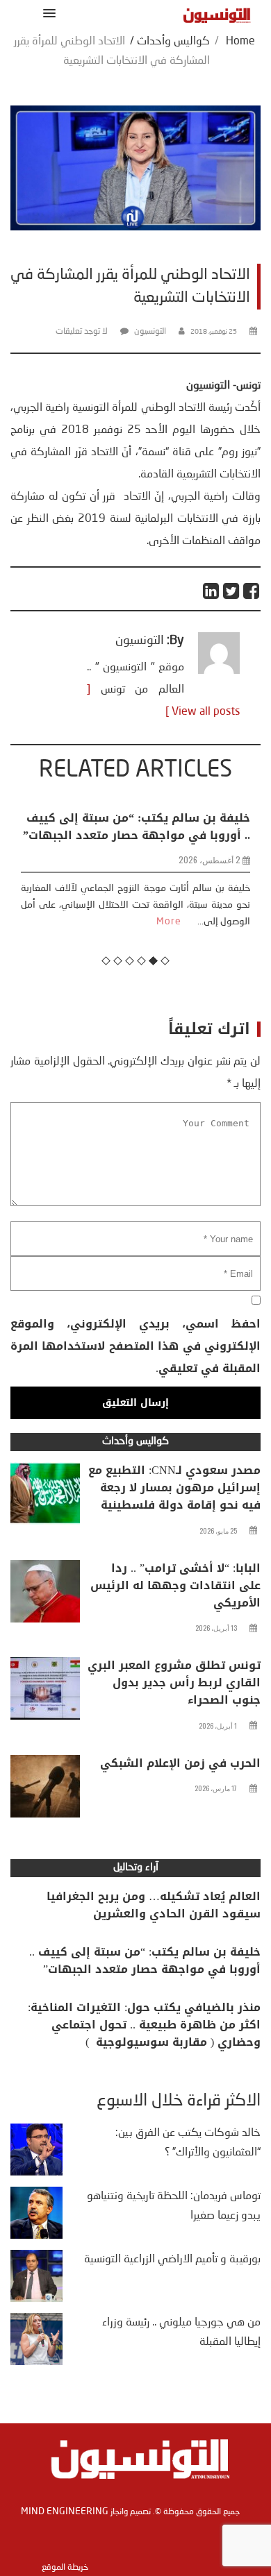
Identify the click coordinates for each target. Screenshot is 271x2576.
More (169, 922)
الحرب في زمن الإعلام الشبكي (180, 1763)
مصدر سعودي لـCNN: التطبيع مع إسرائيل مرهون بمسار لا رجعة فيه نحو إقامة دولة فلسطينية (174, 1488)
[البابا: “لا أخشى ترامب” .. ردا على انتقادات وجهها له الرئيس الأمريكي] (45, 1595)
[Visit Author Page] (219, 671)
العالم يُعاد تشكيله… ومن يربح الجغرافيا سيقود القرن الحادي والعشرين (154, 1905)
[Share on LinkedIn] (212, 591)
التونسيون (150, 332)
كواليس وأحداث (173, 42)
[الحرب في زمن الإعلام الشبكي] (45, 1790)
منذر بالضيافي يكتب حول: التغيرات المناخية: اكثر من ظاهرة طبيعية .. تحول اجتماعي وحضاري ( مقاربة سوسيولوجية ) (144, 2025)
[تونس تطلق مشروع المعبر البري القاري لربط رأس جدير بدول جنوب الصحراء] (45, 1692)
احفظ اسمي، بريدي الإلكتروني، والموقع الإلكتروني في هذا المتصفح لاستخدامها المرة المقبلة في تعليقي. (135, 1346)
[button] (47, 13)
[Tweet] (232, 591)
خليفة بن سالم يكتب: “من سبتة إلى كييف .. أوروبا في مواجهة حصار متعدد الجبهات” (137, 827)
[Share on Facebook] (252, 591)
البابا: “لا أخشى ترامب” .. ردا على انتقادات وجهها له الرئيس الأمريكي (175, 1585)
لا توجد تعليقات (82, 332)
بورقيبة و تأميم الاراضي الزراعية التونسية (172, 2260)
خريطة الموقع (65, 2568)
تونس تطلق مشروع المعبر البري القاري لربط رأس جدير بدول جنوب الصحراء (174, 1683)
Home (240, 42)
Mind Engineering (65, 2511)
